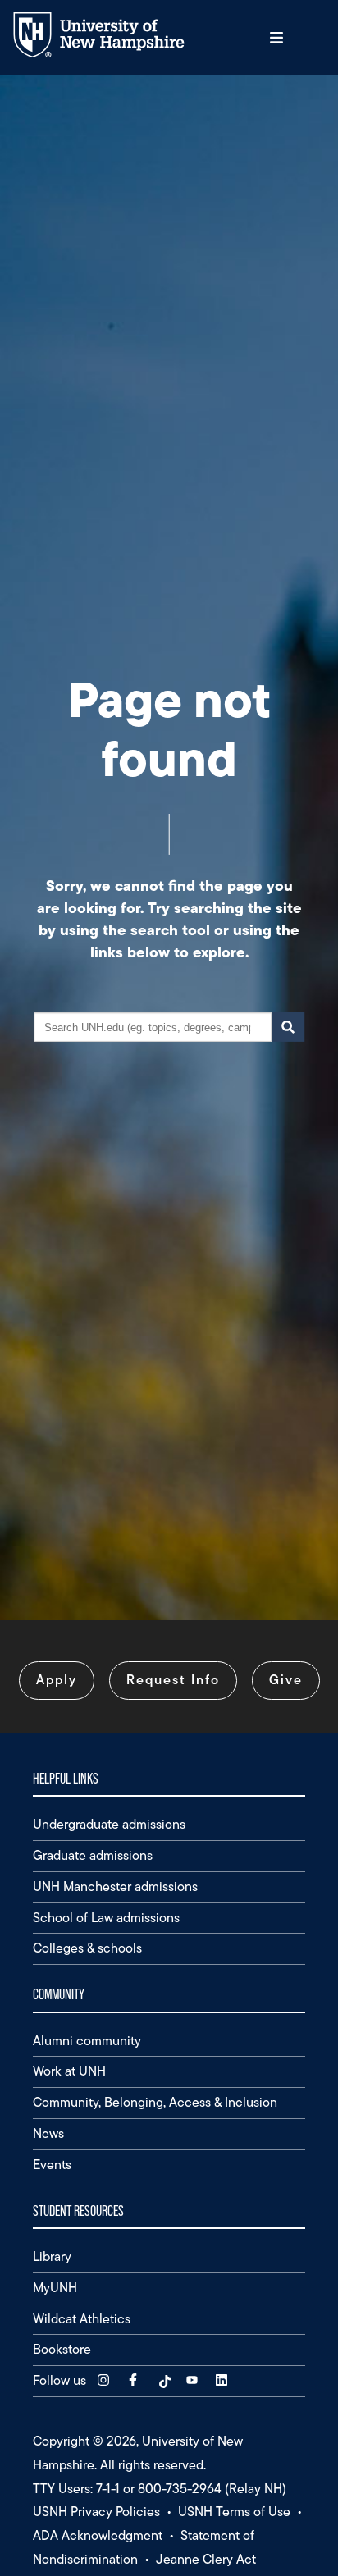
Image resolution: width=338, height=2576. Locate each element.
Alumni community (87, 2041)
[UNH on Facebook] (135, 2380)
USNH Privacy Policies (96, 2512)
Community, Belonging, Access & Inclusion (155, 2102)
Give (286, 1680)
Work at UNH (69, 2071)
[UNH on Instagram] (105, 2380)
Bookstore (62, 2349)
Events (52, 2165)
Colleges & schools (87, 1948)
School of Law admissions (106, 1918)
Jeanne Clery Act (206, 2559)
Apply (57, 1680)
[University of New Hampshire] (111, 54)
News (48, 2133)
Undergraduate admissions (109, 1824)
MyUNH (55, 2288)
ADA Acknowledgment (98, 2535)
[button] (276, 37)
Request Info (173, 1680)
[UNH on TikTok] (164, 2380)
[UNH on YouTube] (194, 2380)
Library (52, 2256)
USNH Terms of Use (234, 2512)
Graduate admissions (93, 1855)
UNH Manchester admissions (115, 1886)
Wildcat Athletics (82, 2319)
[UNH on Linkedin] (223, 2380)
